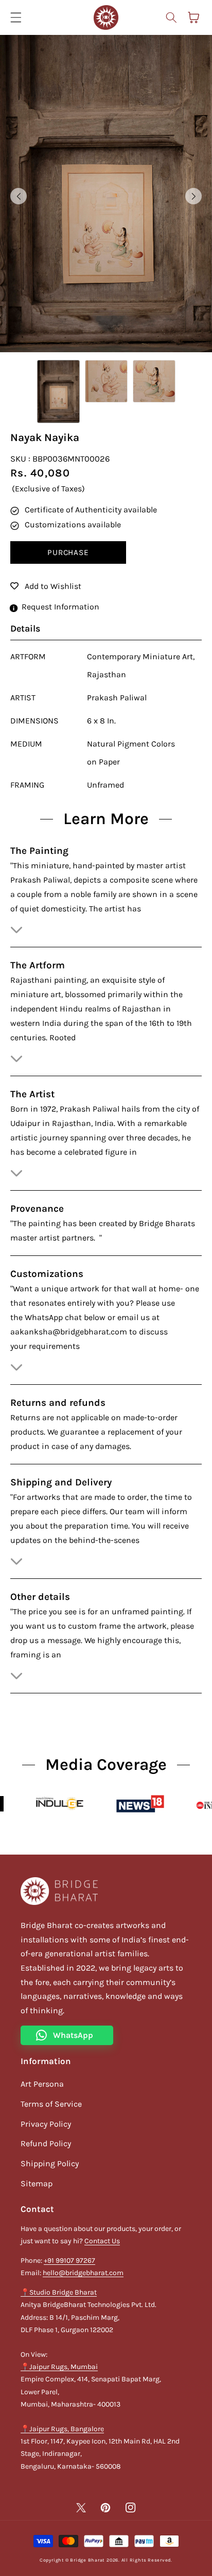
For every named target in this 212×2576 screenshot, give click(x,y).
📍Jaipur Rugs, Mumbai (59, 2367)
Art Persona (42, 2084)
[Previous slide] (19, 196)
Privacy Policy (46, 2124)
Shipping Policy (50, 2163)
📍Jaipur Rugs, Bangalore (62, 2429)
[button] (171, 17)
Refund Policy (46, 2143)
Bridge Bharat (87, 2560)
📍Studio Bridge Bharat (59, 2292)
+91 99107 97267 (69, 2260)
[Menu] (16, 17)
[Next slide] (193, 196)
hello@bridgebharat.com (83, 2273)
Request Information (60, 607)
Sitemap (37, 2183)
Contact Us (102, 2241)
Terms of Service (51, 2104)
